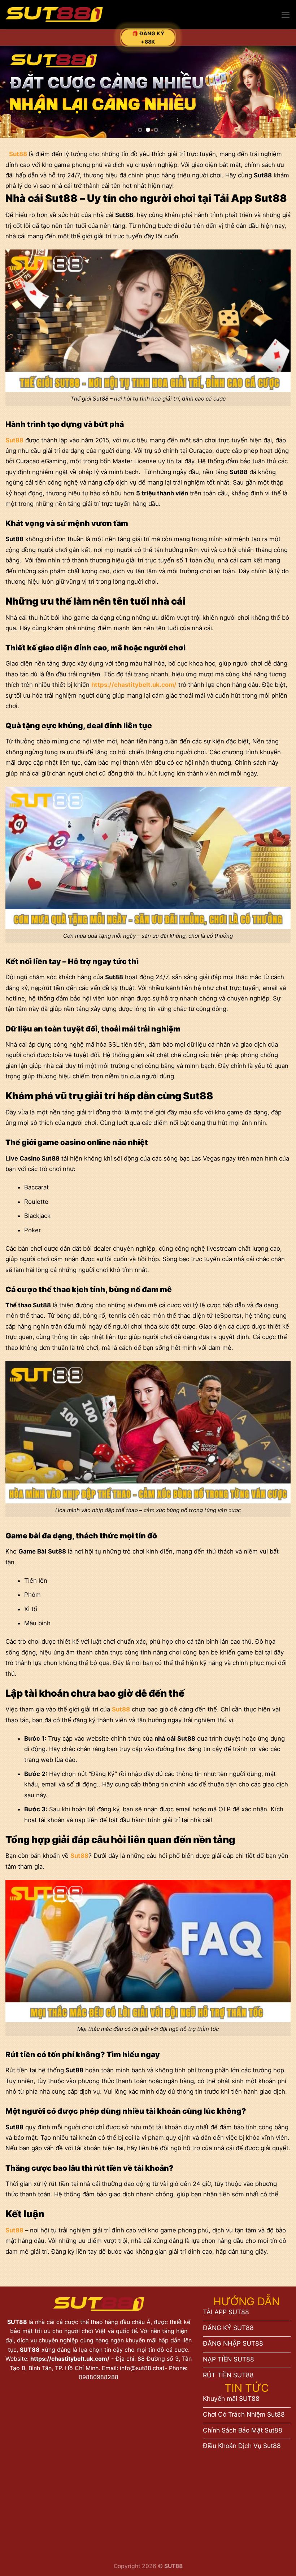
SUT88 (18, 2322)
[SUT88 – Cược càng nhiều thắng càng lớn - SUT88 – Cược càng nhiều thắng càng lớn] (54, 15)
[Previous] (15, 92)
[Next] (281, 92)
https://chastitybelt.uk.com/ (70, 2359)
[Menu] (286, 15)
